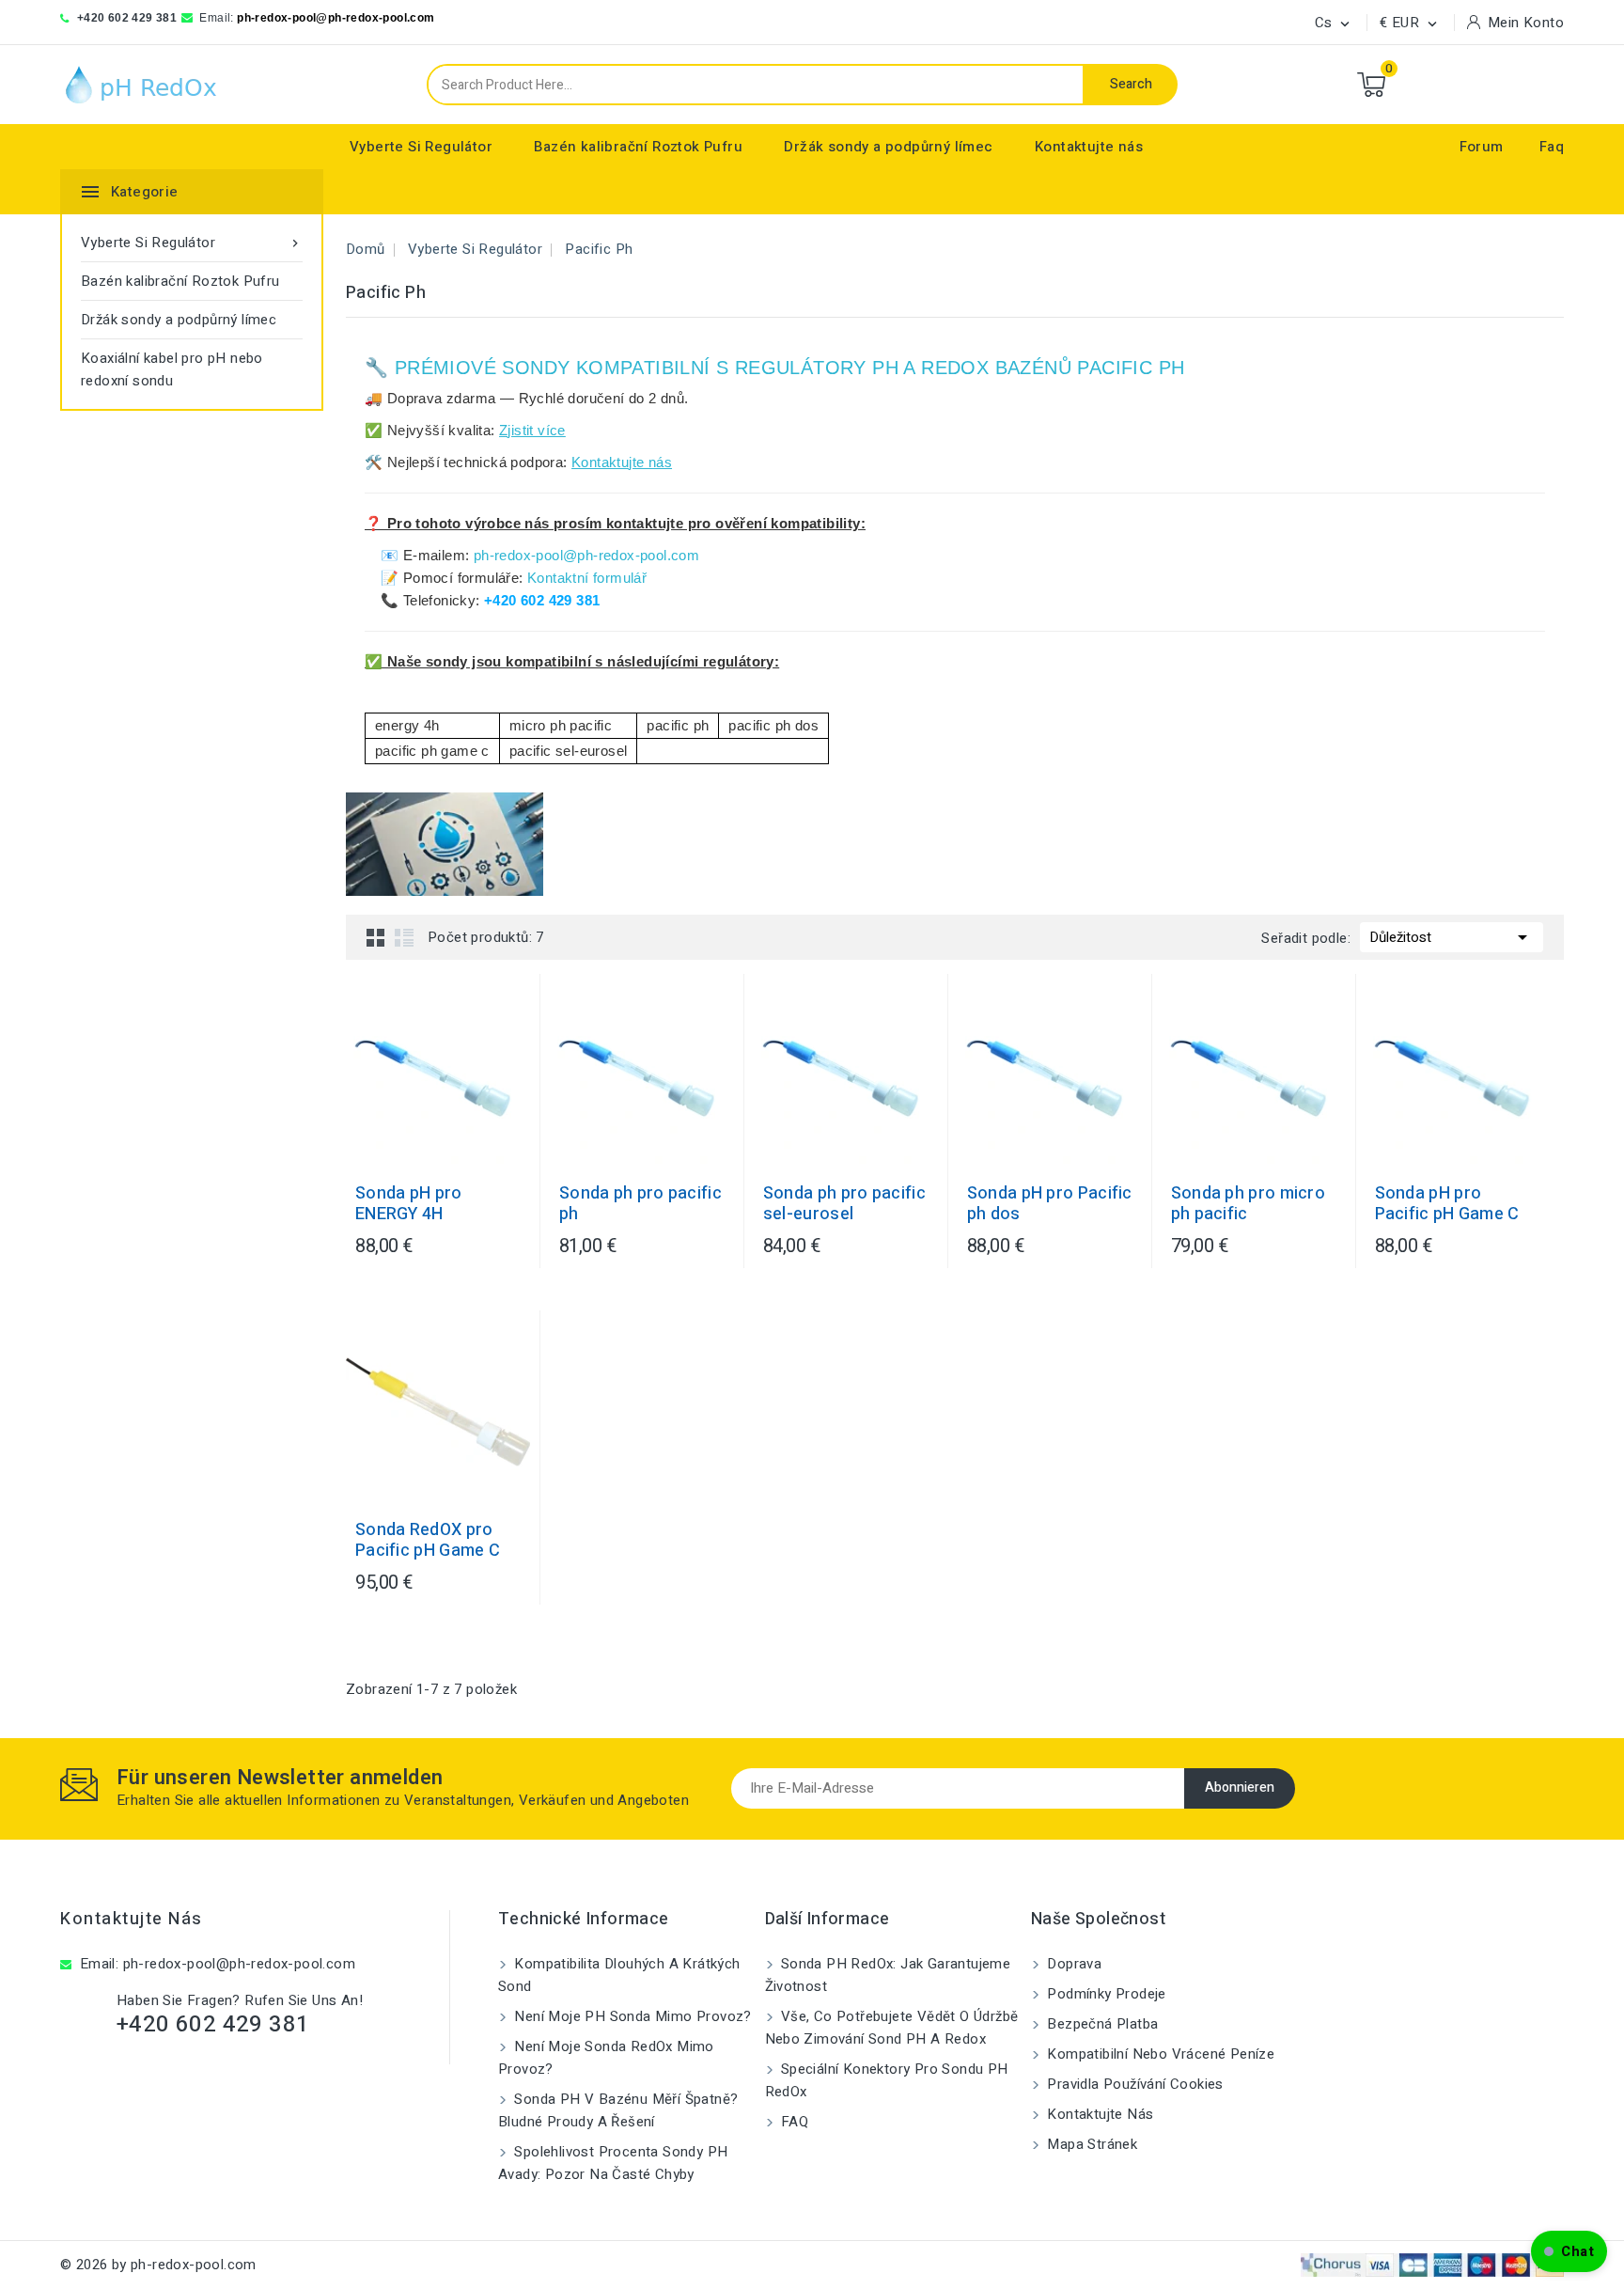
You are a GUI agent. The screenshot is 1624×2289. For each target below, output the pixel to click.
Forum (1482, 147)
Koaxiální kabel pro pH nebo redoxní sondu (172, 369)
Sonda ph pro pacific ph (640, 1204)
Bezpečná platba (1101, 2024)
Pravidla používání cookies (1133, 2084)
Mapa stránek (1090, 2144)
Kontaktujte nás (1089, 147)
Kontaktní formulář (587, 578)
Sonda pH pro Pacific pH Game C (1447, 1204)
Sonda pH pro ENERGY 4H (409, 1204)
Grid (376, 937)
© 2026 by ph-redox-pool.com (158, 2265)
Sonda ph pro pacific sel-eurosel (844, 1204)
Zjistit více (532, 430)
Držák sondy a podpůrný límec (888, 147)
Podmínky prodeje (1105, 1994)
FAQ (793, 2122)
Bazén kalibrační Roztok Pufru (638, 147)
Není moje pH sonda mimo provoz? (631, 2016)
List (404, 937)
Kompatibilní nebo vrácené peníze (1159, 2054)
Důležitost (1452, 937)
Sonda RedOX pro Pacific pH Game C (428, 1541)
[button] (1569, 2251)
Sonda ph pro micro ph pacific (1248, 1204)
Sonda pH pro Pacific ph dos (1050, 1204)
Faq (1552, 147)
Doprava (1072, 1964)
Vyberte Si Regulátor (421, 147)
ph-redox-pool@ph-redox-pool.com (336, 18)
